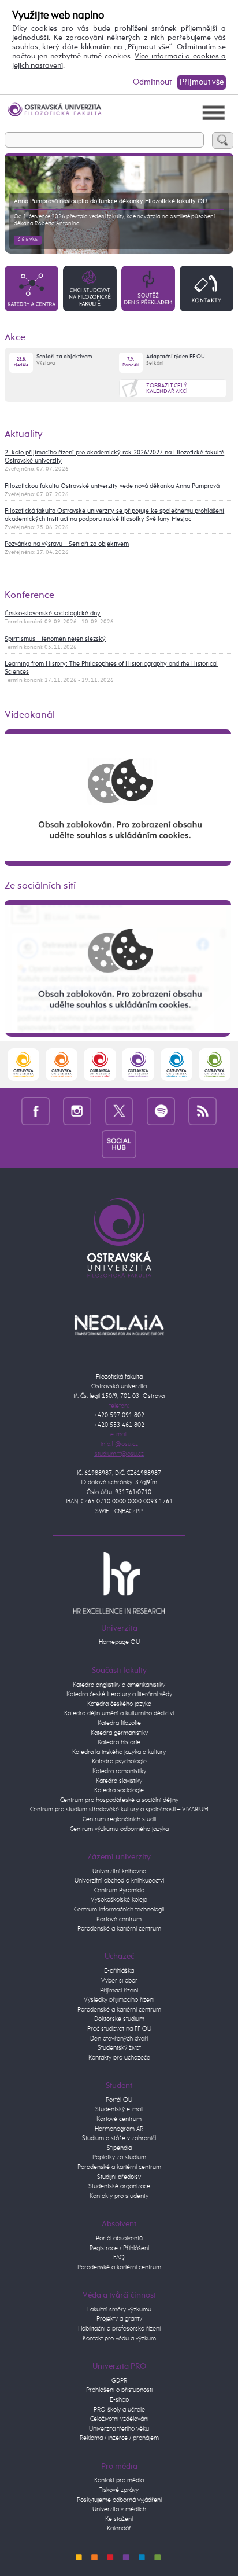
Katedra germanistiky (119, 1733)
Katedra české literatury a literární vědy (119, 1694)
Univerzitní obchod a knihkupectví (119, 1880)
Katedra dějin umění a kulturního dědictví (119, 1713)
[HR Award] (119, 1582)
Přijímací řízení (119, 1990)
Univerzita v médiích (119, 2509)
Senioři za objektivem (64, 357)
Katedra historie (119, 1742)
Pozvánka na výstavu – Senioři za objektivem (67, 544)
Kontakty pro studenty (119, 2196)
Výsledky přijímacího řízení (119, 2000)
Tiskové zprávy (119, 2490)
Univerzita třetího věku (119, 2429)
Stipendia (119, 2148)
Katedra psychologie (119, 1761)
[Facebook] (36, 1111)
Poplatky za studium (119, 2157)
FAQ (119, 2257)
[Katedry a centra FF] (31, 288)
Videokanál (30, 715)
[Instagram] (77, 1111)
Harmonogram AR (119, 2129)
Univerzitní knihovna (119, 1871)
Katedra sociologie (119, 1790)
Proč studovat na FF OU (119, 2029)
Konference (29, 595)
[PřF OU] (176, 1064)
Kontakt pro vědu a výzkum (119, 2338)
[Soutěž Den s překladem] (148, 288)
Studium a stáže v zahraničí (119, 2138)
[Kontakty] (207, 288)
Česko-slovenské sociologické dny (53, 614)
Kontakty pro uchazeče (119, 2058)
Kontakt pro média (119, 2480)
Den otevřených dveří (119, 2039)
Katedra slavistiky (119, 1781)
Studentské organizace (119, 2186)
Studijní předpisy (119, 2177)
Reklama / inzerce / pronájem (119, 2438)
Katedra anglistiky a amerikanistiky (119, 1685)
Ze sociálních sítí (40, 886)
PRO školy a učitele (119, 2410)
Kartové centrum (119, 1919)
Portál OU (119, 2100)
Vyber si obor (119, 1981)
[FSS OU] (23, 1064)
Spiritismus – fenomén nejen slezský (55, 639)
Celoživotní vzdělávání (119, 2419)
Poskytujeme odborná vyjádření (119, 2500)
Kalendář (119, 2528)
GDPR (119, 2381)
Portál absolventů (119, 2238)
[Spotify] (161, 1111)
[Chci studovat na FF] (90, 288)
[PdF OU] (62, 1064)
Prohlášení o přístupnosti (119, 2390)
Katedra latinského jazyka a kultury (119, 1752)
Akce (15, 338)
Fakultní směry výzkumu (119, 2309)
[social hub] (119, 1144)
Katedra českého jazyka (119, 1704)
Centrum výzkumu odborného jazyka (119, 1829)
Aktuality (24, 434)
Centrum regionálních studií (119, 1819)
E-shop (119, 2400)
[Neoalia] (119, 1325)
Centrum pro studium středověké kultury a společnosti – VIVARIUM (119, 1809)
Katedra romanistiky (119, 1771)
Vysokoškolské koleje (119, 1900)
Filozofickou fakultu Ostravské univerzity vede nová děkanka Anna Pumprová (112, 486)
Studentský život (119, 2048)
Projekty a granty (119, 2319)
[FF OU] (138, 1064)
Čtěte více (28, 240)
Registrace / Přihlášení (119, 2248)
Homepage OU (119, 1642)
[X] (119, 1111)
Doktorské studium (119, 2019)
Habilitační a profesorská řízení (119, 2329)
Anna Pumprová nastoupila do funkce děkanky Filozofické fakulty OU (110, 201)
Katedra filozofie (119, 1723)
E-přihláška (119, 1971)
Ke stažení (119, 2519)
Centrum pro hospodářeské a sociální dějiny (119, 1800)
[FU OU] (100, 1064)
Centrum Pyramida (119, 1890)
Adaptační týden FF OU (176, 357)
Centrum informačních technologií (119, 1909)
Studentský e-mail (119, 2109)
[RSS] (202, 1111)
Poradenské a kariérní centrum (119, 1929)
